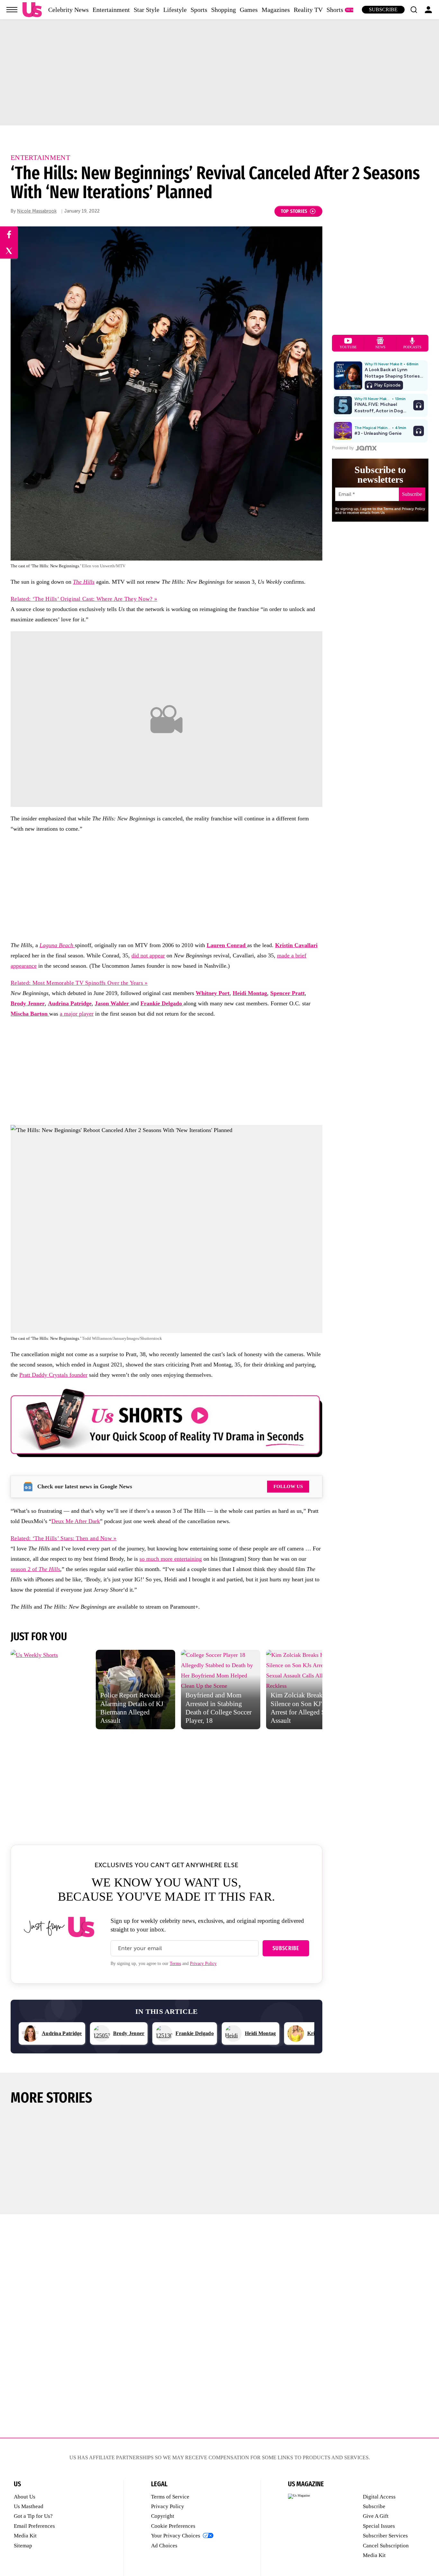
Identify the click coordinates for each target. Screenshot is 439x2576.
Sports (199, 10)
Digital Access (379, 2497)
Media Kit (25, 2536)
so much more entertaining (171, 1559)
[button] (414, 10)
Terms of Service (170, 2497)
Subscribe (383, 9)
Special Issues (379, 2526)
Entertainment (111, 10)
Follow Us (288, 1486)
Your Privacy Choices (176, 2536)
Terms (175, 1964)
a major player (77, 1014)
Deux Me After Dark (76, 1521)
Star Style (147, 10)
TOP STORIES (294, 211)
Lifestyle (175, 10)
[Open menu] (12, 10)
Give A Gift (376, 2516)
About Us (25, 2497)
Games (249, 10)
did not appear (148, 955)
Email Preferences (34, 2526)
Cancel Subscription (386, 2546)
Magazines (276, 10)
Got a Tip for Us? (33, 2516)
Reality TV (308, 10)
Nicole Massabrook (37, 211)
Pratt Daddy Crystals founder (53, 1375)
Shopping (224, 10)
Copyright (163, 2516)
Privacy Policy (203, 1964)
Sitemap (23, 2546)
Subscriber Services (385, 2536)
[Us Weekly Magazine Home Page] (32, 10)
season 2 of (35, 1569)
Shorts (335, 10)
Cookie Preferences (173, 2526)
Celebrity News (68, 10)
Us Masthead (29, 2506)
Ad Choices (164, 2546)
